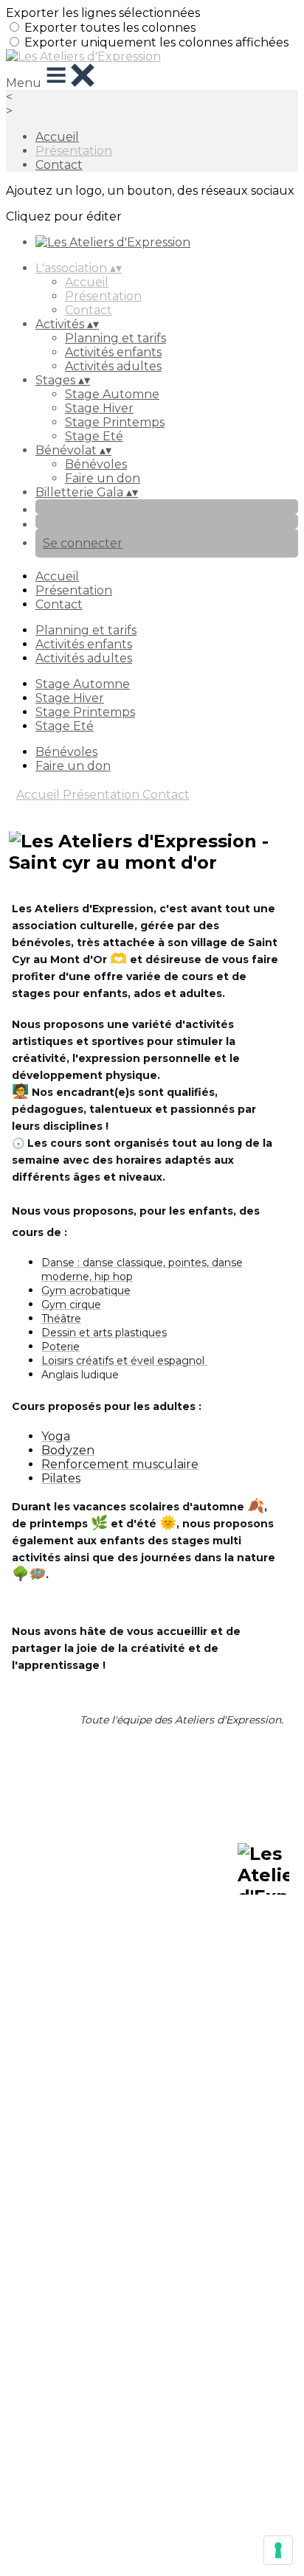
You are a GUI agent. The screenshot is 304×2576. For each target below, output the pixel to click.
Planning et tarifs (115, 338)
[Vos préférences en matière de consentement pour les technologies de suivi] (278, 2550)
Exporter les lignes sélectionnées (103, 13)
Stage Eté (94, 436)
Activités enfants (113, 352)
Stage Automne (112, 394)
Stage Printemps (115, 422)
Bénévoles (96, 464)
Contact (59, 165)
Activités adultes (113, 366)
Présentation (74, 151)
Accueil (57, 137)
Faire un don (103, 478)
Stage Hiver (99, 408)
